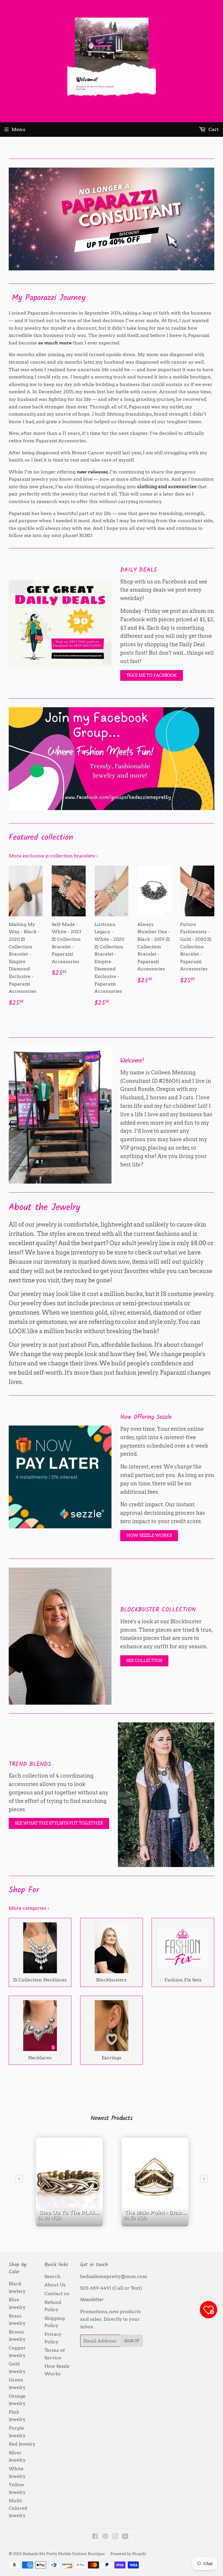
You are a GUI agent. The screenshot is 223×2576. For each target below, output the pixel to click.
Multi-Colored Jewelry (18, 2508)
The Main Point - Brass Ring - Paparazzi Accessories (157, 2223)
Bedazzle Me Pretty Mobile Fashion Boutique (64, 2554)
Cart (213, 129)
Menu (19, 129)
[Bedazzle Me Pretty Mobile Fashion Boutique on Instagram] (115, 2537)
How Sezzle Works (149, 1535)
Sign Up (132, 2341)
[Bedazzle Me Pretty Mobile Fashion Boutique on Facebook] (95, 2537)
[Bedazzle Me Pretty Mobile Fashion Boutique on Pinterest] (105, 2537)
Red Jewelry (22, 2444)
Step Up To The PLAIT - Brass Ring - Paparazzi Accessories (71, 2223)
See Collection (144, 1661)
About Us (55, 2285)
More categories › (29, 1908)
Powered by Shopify (128, 2554)
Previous (12, 219)
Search (52, 2276)
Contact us (57, 2294)
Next (211, 219)
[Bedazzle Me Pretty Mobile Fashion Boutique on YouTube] (125, 2537)
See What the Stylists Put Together (59, 1823)
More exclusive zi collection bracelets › (53, 856)
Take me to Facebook (152, 675)
